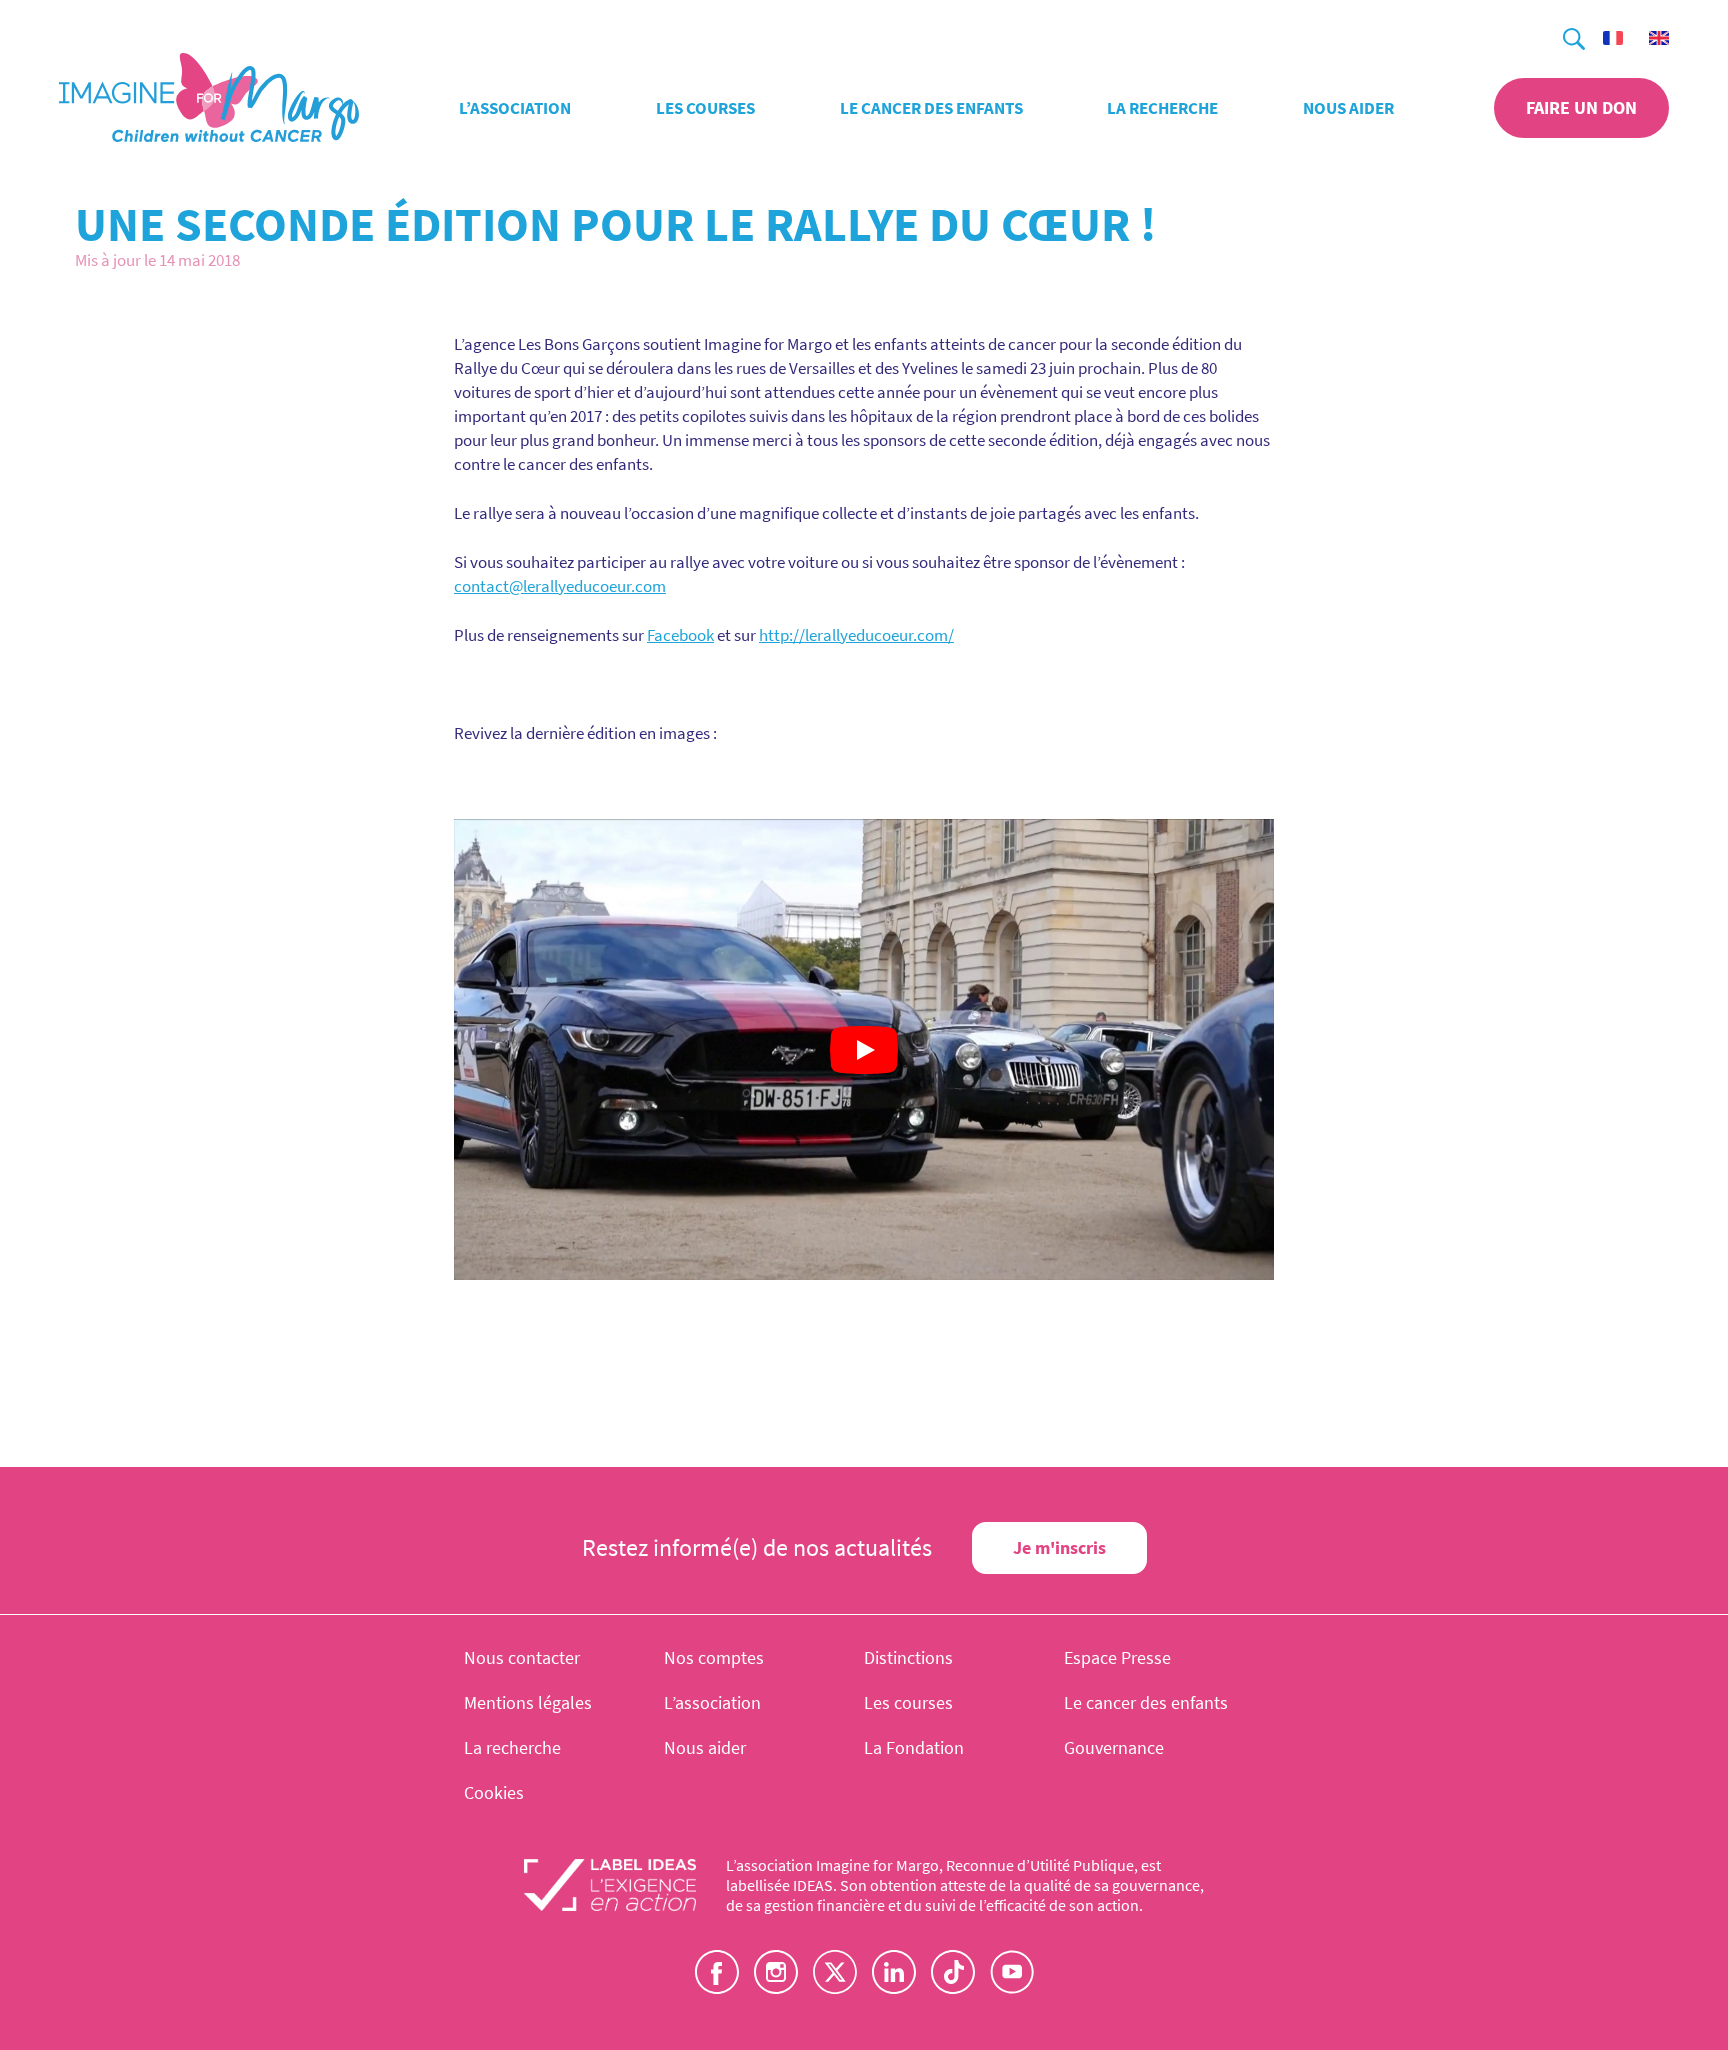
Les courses (705, 108)
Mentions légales (528, 1702)
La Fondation (914, 1747)
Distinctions (908, 1657)
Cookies (494, 1792)
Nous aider (1348, 108)
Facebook (680, 635)
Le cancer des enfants (931, 108)
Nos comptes (714, 1657)
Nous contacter (522, 1657)
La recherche (1162, 108)
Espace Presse (1117, 1657)
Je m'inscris (1059, 1547)
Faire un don (1581, 107)
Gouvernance (1114, 1747)
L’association (515, 108)
